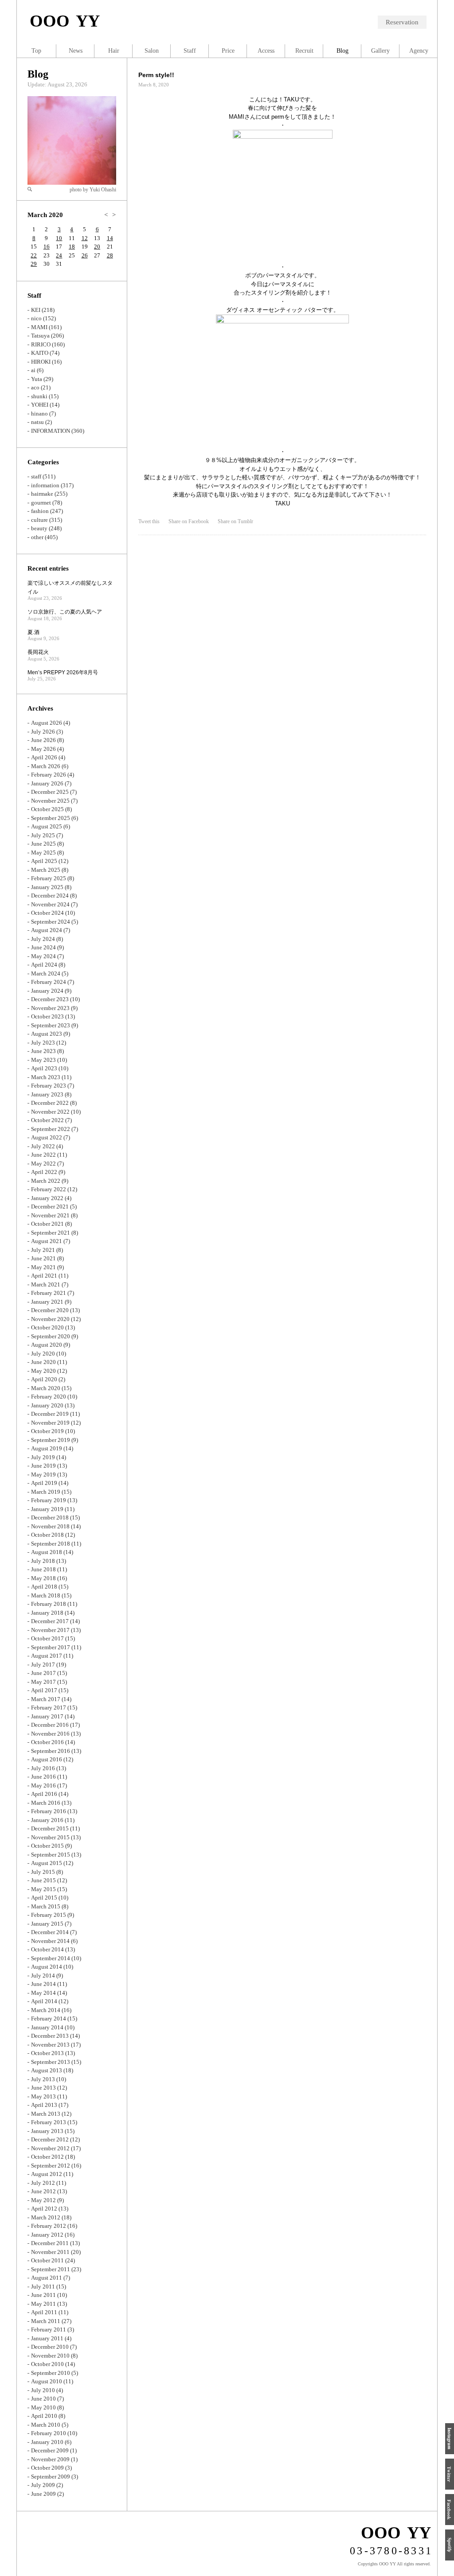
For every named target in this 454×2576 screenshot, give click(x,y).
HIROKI (41, 362)
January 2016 (47, 1820)
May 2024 (43, 956)
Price (228, 51)
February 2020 (49, 1397)
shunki (39, 396)
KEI (36, 310)
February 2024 (49, 982)
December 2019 (50, 1414)
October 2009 (47, 2468)
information (45, 485)
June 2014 (43, 1984)
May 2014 (43, 1993)
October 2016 (47, 1742)
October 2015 (47, 1846)
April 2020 (44, 1379)
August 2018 (47, 1552)
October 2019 (47, 1431)
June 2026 (43, 740)
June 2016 (43, 1777)
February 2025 (49, 878)
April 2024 (44, 965)
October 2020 (47, 1327)
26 (85, 255)
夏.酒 (33, 632)
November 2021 (50, 1215)
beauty (39, 528)
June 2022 (43, 1155)
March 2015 (46, 1906)
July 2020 (43, 1354)
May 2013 (43, 2096)
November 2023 (50, 1008)
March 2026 (46, 766)
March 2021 (46, 1284)
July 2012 (43, 2183)
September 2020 (51, 1336)
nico (36, 318)
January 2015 (47, 1924)
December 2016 (50, 1725)
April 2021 (44, 1276)
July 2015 (43, 1872)
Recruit (304, 51)
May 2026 (43, 749)
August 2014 (47, 1967)
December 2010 (50, 2347)
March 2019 (46, 1492)
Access (266, 51)
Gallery (380, 51)
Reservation (402, 22)
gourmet (41, 503)
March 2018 (46, 1595)
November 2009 (50, 2459)
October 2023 (47, 1016)
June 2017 (43, 1673)
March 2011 (46, 2321)
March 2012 (46, 2217)
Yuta (37, 379)
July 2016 (43, 1768)
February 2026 (49, 775)
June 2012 (43, 2191)
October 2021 (47, 1224)
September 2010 (51, 2373)
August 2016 (47, 1759)
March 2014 (46, 2010)
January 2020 (47, 1405)
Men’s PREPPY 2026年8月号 (63, 672)
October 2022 (47, 1120)
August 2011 (47, 2278)
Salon (152, 51)
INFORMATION (51, 431)
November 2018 (50, 1526)
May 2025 (43, 853)
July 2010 (43, 2390)
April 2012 (44, 2209)
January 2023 (47, 1094)
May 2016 (43, 1785)
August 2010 (47, 2381)
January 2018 (47, 1613)
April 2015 (44, 1898)
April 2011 (44, 2312)
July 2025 (43, 835)
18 (72, 247)
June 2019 (43, 1466)
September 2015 (51, 1855)
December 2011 (50, 2243)
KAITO (40, 353)
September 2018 (51, 1544)
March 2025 (46, 870)
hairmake (42, 494)
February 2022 (49, 1189)
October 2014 (47, 1949)
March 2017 (46, 1699)
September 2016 (51, 1751)
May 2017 (43, 1682)
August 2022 (47, 1137)
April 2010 (44, 2416)
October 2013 (47, 2053)
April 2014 (44, 2001)
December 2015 (50, 1828)
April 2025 (44, 861)
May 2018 (43, 1578)
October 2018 (47, 1535)
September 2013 (51, 2062)
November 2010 (50, 2356)
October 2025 (47, 809)
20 (97, 247)
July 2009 (43, 2485)
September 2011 (51, 2269)
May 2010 (43, 2407)
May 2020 (43, 1371)
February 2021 (49, 1293)
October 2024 (47, 913)
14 (110, 238)
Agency (419, 51)
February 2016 (49, 1811)
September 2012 (51, 2166)
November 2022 (50, 1112)
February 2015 (49, 1915)
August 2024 (47, 930)
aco (35, 387)
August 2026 (47, 723)
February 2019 (49, 1500)
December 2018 (50, 1517)
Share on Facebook (189, 521)
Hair (114, 51)
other (37, 537)
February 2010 (49, 2433)
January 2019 (47, 1509)
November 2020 (50, 1319)
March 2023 (46, 1077)
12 (85, 238)
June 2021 (43, 1258)
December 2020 (50, 1310)
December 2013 (50, 2036)
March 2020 (46, 1388)
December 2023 (50, 999)
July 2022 (43, 1146)
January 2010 (47, 2442)
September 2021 (51, 1233)
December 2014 (50, 1932)
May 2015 (43, 1889)
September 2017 (51, 1647)
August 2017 (47, 1656)
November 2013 (50, 2045)
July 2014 (43, 1976)
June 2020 (43, 1362)
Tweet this (149, 521)
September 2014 (51, 1958)
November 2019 (50, 1423)
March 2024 (46, 973)
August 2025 (47, 826)
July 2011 (43, 2287)
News (76, 51)
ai (33, 370)
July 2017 (43, 1665)
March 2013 (46, 2114)
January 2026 (47, 783)
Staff (190, 51)
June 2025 (43, 844)
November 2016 (50, 1734)
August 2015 (47, 1863)
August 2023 (47, 1034)
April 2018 (44, 1587)
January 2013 (47, 2131)
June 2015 (43, 1880)
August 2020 (47, 1345)
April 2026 (44, 757)
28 (110, 255)
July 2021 (43, 1250)
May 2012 (43, 2200)
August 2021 (47, 1241)
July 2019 (43, 1457)
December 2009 (50, 2450)
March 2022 (46, 1181)
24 (59, 255)
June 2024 (43, 947)
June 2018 (43, 1569)
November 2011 (50, 2252)
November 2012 (50, 2148)
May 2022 (43, 1164)
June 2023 (43, 1051)
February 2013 (49, 2122)
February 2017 (49, 1708)
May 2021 (43, 1267)
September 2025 (51, 818)
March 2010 (46, 2425)
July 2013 (43, 2079)
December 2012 (50, 2139)
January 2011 (47, 2338)
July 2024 (43, 939)
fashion (40, 511)
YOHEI (40, 405)
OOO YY (65, 21)
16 (47, 247)
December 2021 (50, 1206)
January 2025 (47, 887)
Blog (38, 74)
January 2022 (47, 1198)
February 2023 (49, 1086)
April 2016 (44, 1794)
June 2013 (43, 2088)
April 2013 (44, 2105)
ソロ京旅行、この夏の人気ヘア (65, 612)
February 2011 (49, 2329)
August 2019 (47, 1448)
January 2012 (47, 2235)
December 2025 (50, 792)
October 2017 (47, 1638)
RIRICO (41, 344)
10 (59, 238)
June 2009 (43, 2494)
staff (36, 476)
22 (34, 255)
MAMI (39, 327)
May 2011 (43, 2304)
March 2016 (46, 1803)
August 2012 (47, 2174)
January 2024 (47, 991)
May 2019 (43, 1474)
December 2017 (50, 1621)
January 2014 (47, 2027)
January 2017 (47, 1716)
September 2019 (51, 1440)
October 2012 (47, 2157)
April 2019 (44, 1483)
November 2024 (50, 904)
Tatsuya (40, 336)
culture (39, 520)
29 (34, 264)
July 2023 (43, 1043)
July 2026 (43, 732)
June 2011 (43, 2295)
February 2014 (49, 2018)
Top (36, 51)
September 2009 (51, 2477)
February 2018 (49, 1604)
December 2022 (50, 1103)
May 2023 (43, 1060)
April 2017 (44, 1690)
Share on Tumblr (235, 521)
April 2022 (44, 1172)
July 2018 (43, 1561)
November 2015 (50, 1837)
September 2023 (51, 1025)
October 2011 (47, 2260)
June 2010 (43, 2399)
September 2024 (51, 922)
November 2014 (50, 1941)
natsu (37, 422)
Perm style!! (156, 75)
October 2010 (47, 2364)
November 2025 (50, 801)
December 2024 (50, 896)
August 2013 (47, 2070)
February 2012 (49, 2226)
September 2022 (51, 1129)
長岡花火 (38, 652)
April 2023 (44, 1068)
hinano (39, 414)
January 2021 (47, 1302)
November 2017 (50, 1630)
